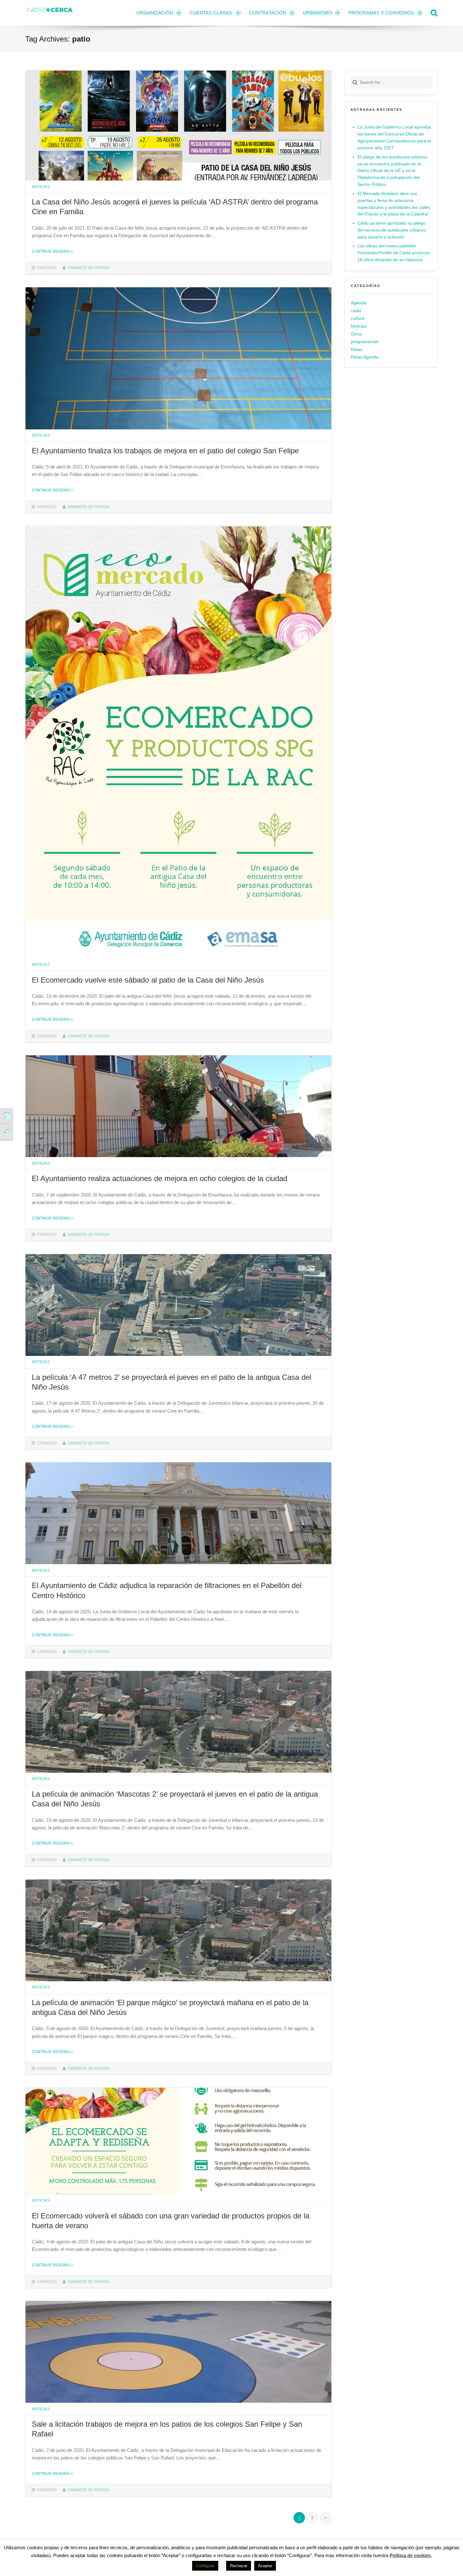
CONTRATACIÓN (268, 13)
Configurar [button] (205, 2566)
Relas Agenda (365, 357)
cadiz (356, 311)
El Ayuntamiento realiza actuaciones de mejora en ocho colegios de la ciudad (160, 1178)
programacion (365, 342)
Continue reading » (52, 251)
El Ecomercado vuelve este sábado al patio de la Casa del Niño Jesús (148, 980)
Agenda (359, 303)
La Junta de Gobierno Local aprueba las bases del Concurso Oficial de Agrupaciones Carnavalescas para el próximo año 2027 (394, 138)
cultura (358, 318)
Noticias (41, 187)
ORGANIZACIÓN (155, 13)
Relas (357, 350)
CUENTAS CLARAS (211, 13)
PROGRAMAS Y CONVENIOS (381, 13)
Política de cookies (410, 2555)
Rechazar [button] (239, 2566)
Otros (356, 334)
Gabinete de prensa (89, 268)
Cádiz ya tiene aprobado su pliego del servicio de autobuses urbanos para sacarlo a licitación (392, 230)
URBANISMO (317, 13)
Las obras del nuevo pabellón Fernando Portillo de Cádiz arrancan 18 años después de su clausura (394, 253)
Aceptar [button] (265, 2566)
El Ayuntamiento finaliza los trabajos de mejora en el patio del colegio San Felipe (165, 451)
